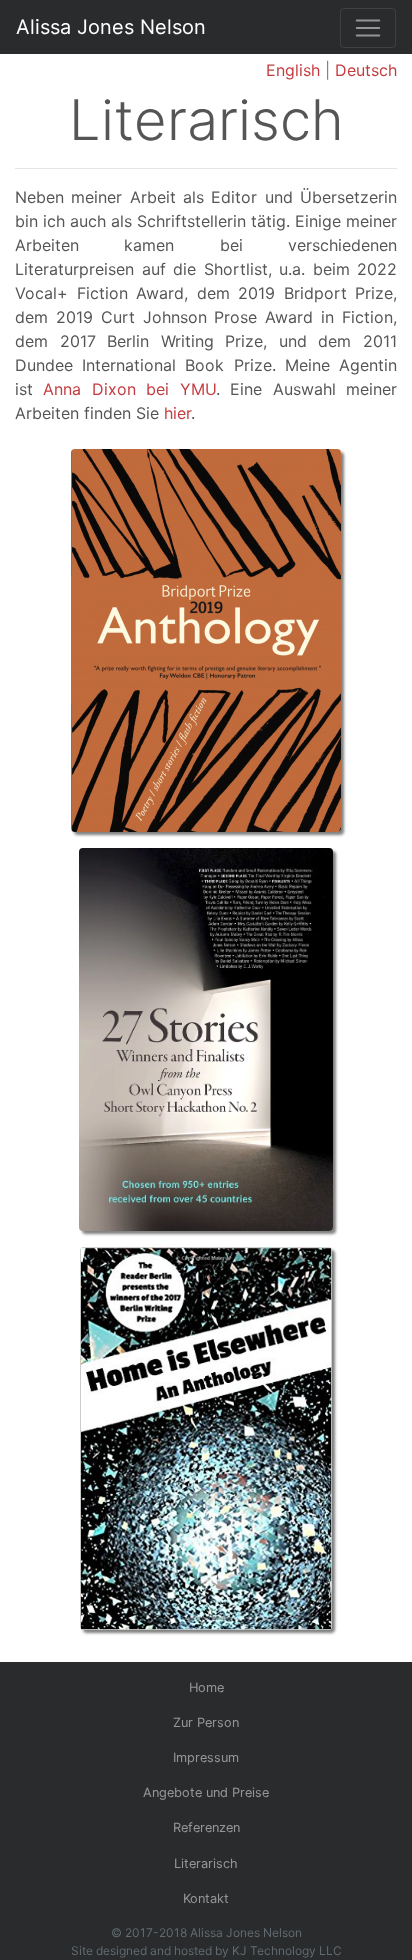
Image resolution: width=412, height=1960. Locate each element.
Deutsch (366, 70)
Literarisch (206, 1863)
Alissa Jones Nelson (111, 27)
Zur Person (206, 1722)
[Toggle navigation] (368, 28)
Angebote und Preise (206, 1792)
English (293, 70)
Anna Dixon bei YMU (129, 389)
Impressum (206, 1757)
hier (177, 413)
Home (206, 1687)
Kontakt (206, 1898)
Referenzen (206, 1827)
